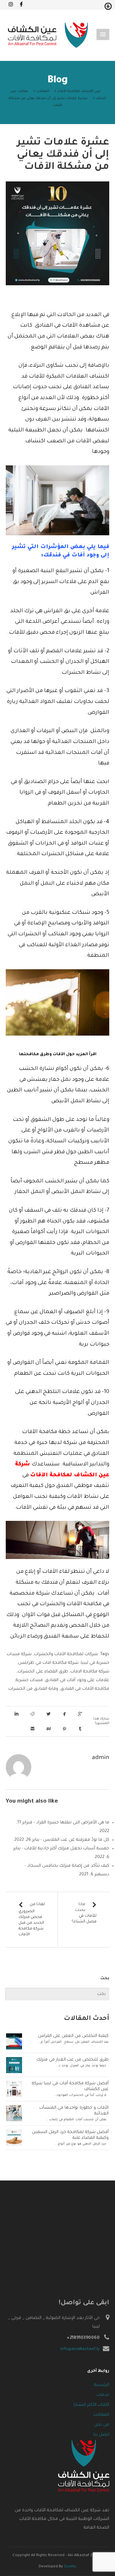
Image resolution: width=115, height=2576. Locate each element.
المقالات (101, 2415)
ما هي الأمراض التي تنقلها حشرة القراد (73, 1823)
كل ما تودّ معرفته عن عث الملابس (76, 1840)
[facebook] (66, 1714)
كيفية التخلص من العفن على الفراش (73, 2036)
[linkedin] (18, 1714)
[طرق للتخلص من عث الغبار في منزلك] (14, 2065)
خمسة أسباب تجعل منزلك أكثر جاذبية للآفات (67, 1849)
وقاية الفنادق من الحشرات (33, 1689)
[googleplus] (81, 1714)
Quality (70, 2567)
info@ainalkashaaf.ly (80, 2349)
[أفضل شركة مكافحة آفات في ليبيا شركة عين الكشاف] (14, 2089)
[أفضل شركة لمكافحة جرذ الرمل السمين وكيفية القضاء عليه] (14, 2138)
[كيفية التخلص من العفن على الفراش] (14, 2042)
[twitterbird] (50, 1714)
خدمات (103, 2395)
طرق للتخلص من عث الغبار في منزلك (73, 2060)
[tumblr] (81, 1729)
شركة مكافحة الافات (90, 1672)
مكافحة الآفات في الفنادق (85, 1689)
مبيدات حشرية (29, 1680)
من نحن (102, 2425)
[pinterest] (66, 1729)
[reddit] (34, 1714)
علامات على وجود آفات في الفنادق (77, 1680)
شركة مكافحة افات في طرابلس (48, 1663)
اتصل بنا (101, 2435)
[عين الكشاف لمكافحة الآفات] (48, 35)
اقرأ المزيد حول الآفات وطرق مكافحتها (58, 1055)
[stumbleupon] (50, 1729)
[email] (34, 1729)
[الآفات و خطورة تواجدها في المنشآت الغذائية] (14, 2113)
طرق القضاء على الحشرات (43, 1672)
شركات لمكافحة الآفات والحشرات (66, 1654)
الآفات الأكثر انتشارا (91, 2405)
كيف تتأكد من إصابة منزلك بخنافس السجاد (68, 1866)
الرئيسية (102, 2385)
